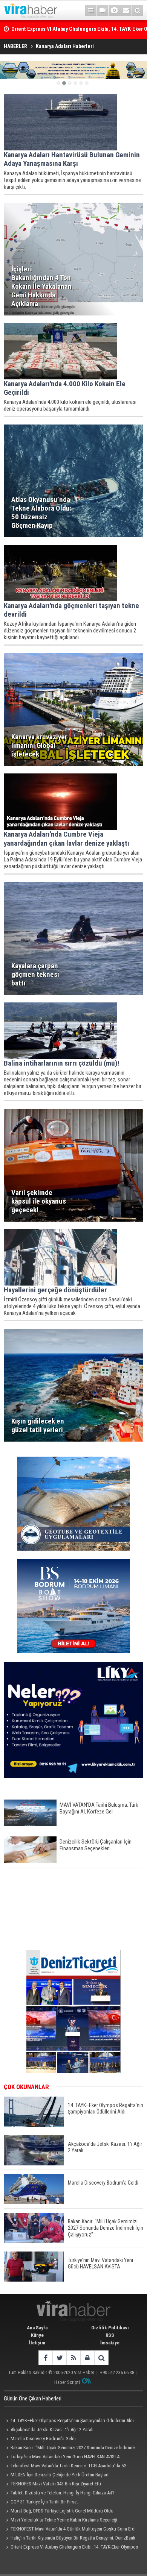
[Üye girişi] (87, 2358)
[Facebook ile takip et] (45, 2358)
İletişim (37, 2343)
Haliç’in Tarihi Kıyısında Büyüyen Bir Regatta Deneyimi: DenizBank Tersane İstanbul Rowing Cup (70, 2539)
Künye (37, 2335)
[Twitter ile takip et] (59, 2358)
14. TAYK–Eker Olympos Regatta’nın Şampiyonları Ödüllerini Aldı (72, 2421)
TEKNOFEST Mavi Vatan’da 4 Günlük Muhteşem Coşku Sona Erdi (73, 2529)
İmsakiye (110, 2343)
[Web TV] (103, 11)
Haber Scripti (67, 2382)
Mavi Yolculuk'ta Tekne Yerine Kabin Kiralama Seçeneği (64, 2520)
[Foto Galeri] (114, 11)
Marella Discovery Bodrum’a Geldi (43, 2439)
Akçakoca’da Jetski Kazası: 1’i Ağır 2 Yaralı (52, 2430)
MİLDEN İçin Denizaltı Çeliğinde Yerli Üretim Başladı (60, 2475)
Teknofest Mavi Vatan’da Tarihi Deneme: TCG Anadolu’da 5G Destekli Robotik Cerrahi (65, 2467)
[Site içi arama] (138, 11)
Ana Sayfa (37, 2328)
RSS (110, 2335)
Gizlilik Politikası (110, 2328)
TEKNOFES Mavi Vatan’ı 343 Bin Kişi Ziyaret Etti (56, 2484)
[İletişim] (126, 11)
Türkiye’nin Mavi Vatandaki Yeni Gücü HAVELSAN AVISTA (65, 2457)
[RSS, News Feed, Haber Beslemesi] (73, 2358)
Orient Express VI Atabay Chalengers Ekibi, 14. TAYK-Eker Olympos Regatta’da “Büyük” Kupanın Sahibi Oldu (71, 2548)
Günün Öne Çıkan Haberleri (33, 2399)
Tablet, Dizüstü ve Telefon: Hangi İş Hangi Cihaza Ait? (63, 2493)
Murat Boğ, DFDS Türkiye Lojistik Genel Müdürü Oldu (62, 2511)
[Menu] (91, 11)
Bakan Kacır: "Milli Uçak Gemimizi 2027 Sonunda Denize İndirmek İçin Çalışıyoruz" (70, 2449)
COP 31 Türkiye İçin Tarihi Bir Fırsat (44, 2502)
